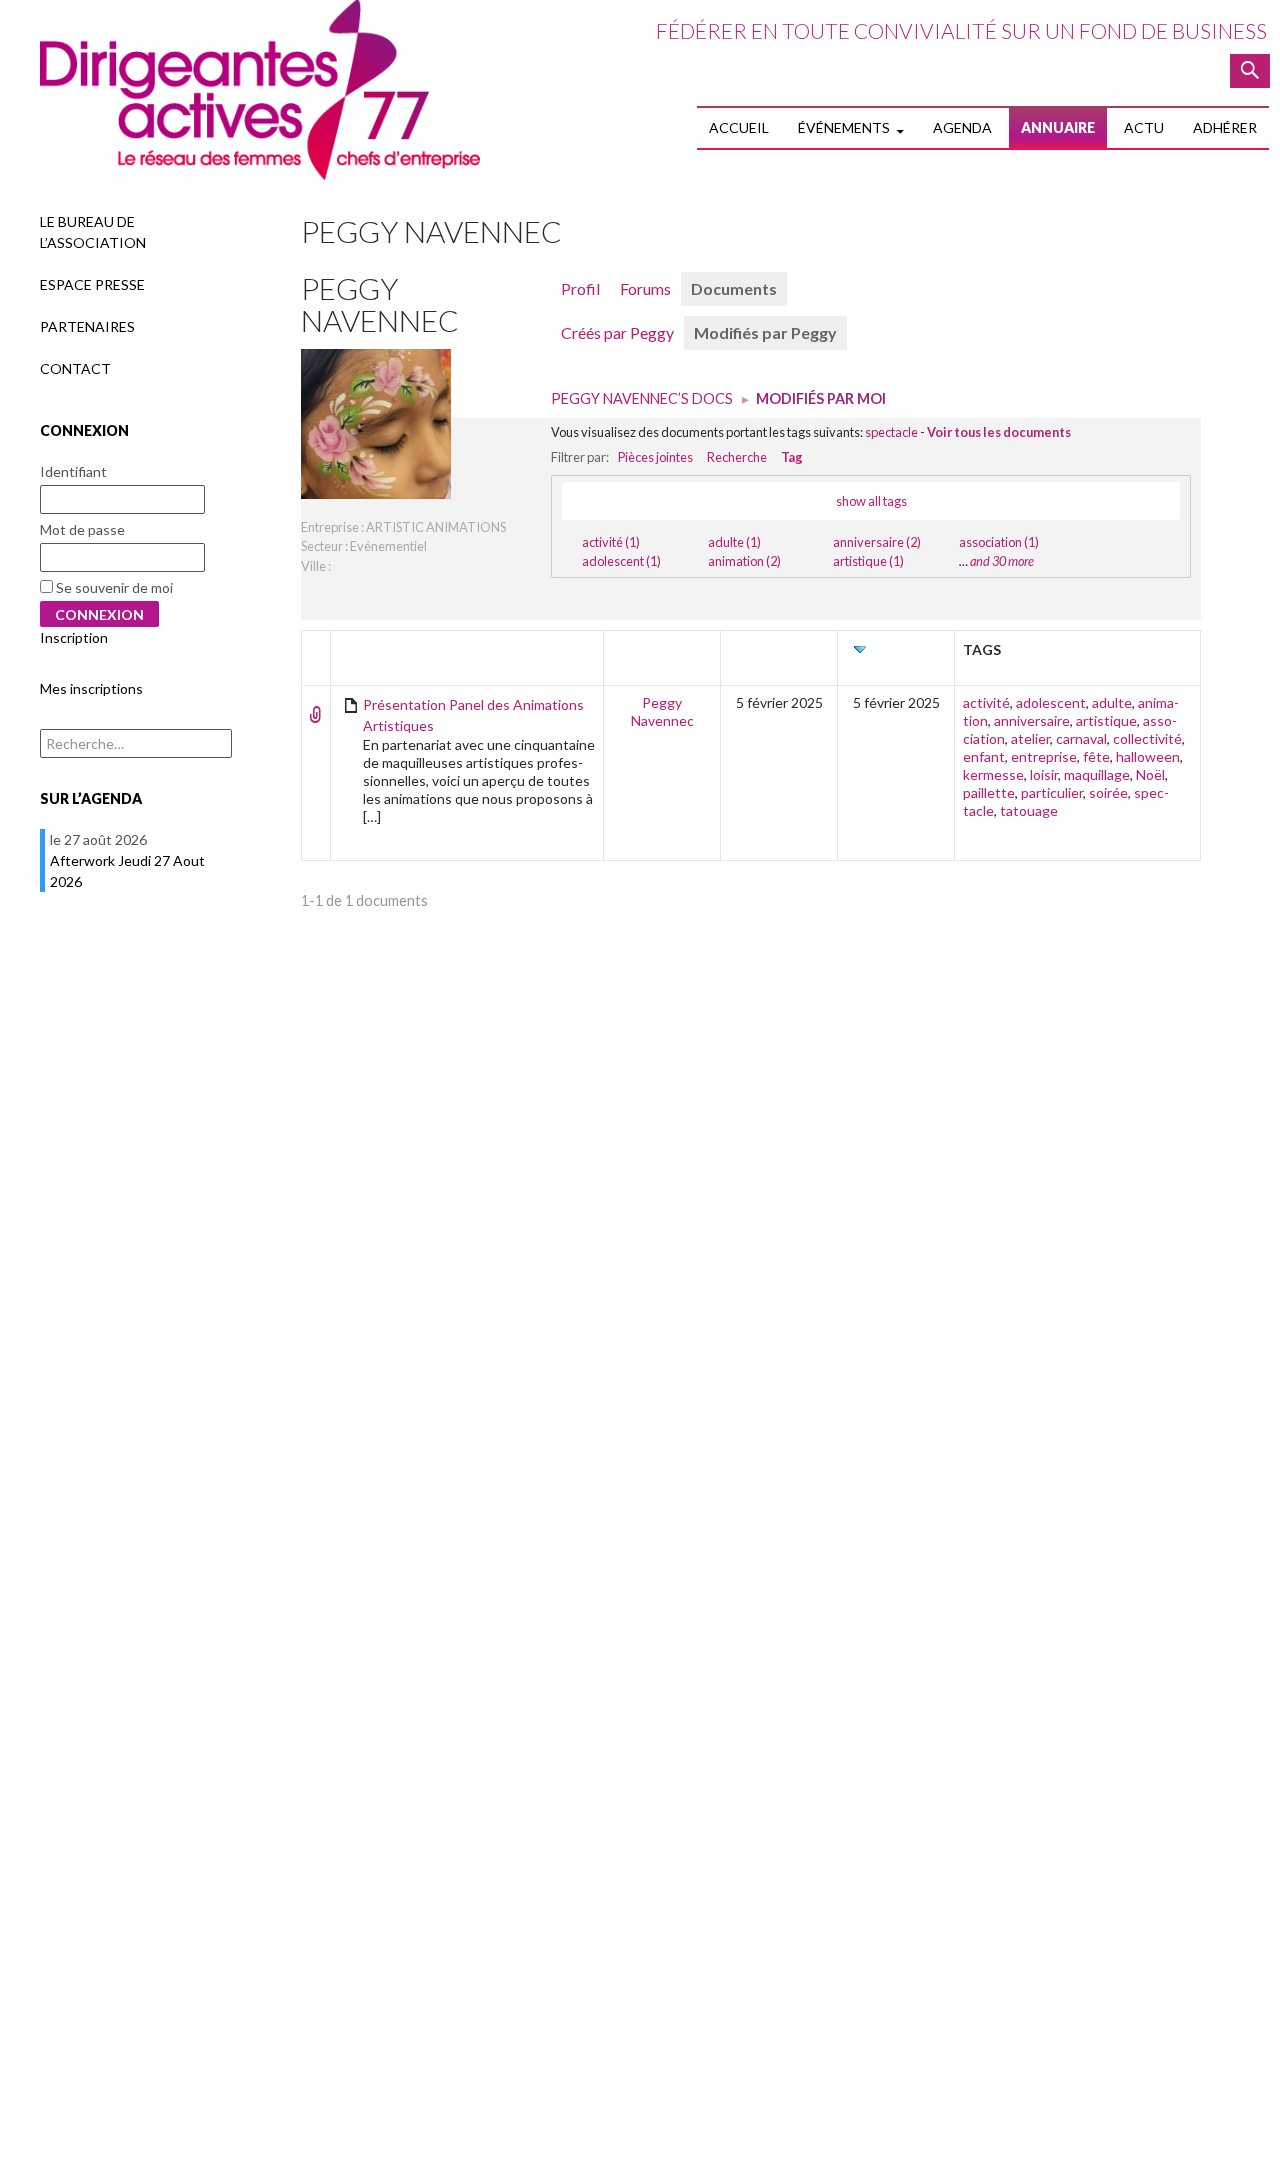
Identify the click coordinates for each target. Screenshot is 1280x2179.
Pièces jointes (655, 457)
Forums (645, 288)
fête (1096, 756)
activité (986, 702)
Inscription (74, 637)
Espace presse (92, 284)
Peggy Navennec (380, 304)
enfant (984, 756)
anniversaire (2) (877, 542)
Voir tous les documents (999, 432)
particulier (1052, 792)
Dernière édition (903, 658)
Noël (1150, 774)
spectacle (891, 432)
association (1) (999, 542)
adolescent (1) (621, 561)
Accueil (739, 127)
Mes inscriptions (91, 688)
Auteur (662, 649)
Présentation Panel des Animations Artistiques (473, 715)
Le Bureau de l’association (93, 232)
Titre (359, 649)
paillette (989, 792)
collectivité (1147, 738)
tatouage (1029, 810)
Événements (844, 127)
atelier (1030, 738)
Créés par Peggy (617, 332)
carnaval (1081, 738)
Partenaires (87, 326)
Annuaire (1058, 127)
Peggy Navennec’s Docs (642, 398)
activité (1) (611, 542)
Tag (792, 457)
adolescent (1051, 702)
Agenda (962, 127)
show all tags (871, 501)
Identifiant (73, 471)
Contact (75, 368)
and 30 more (1002, 561)
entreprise (1044, 756)
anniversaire (1032, 720)
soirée (1108, 792)
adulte (1112, 702)
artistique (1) (868, 561)
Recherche (737, 457)
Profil (580, 288)
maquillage (1097, 774)
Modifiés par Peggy (765, 332)
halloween (1148, 756)
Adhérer (1225, 127)
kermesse (993, 774)
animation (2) (744, 561)
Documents (734, 288)
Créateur (779, 649)
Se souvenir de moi (113, 587)
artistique (1106, 720)
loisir (1044, 774)
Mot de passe (82, 529)
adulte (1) (734, 542)
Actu (1144, 127)
